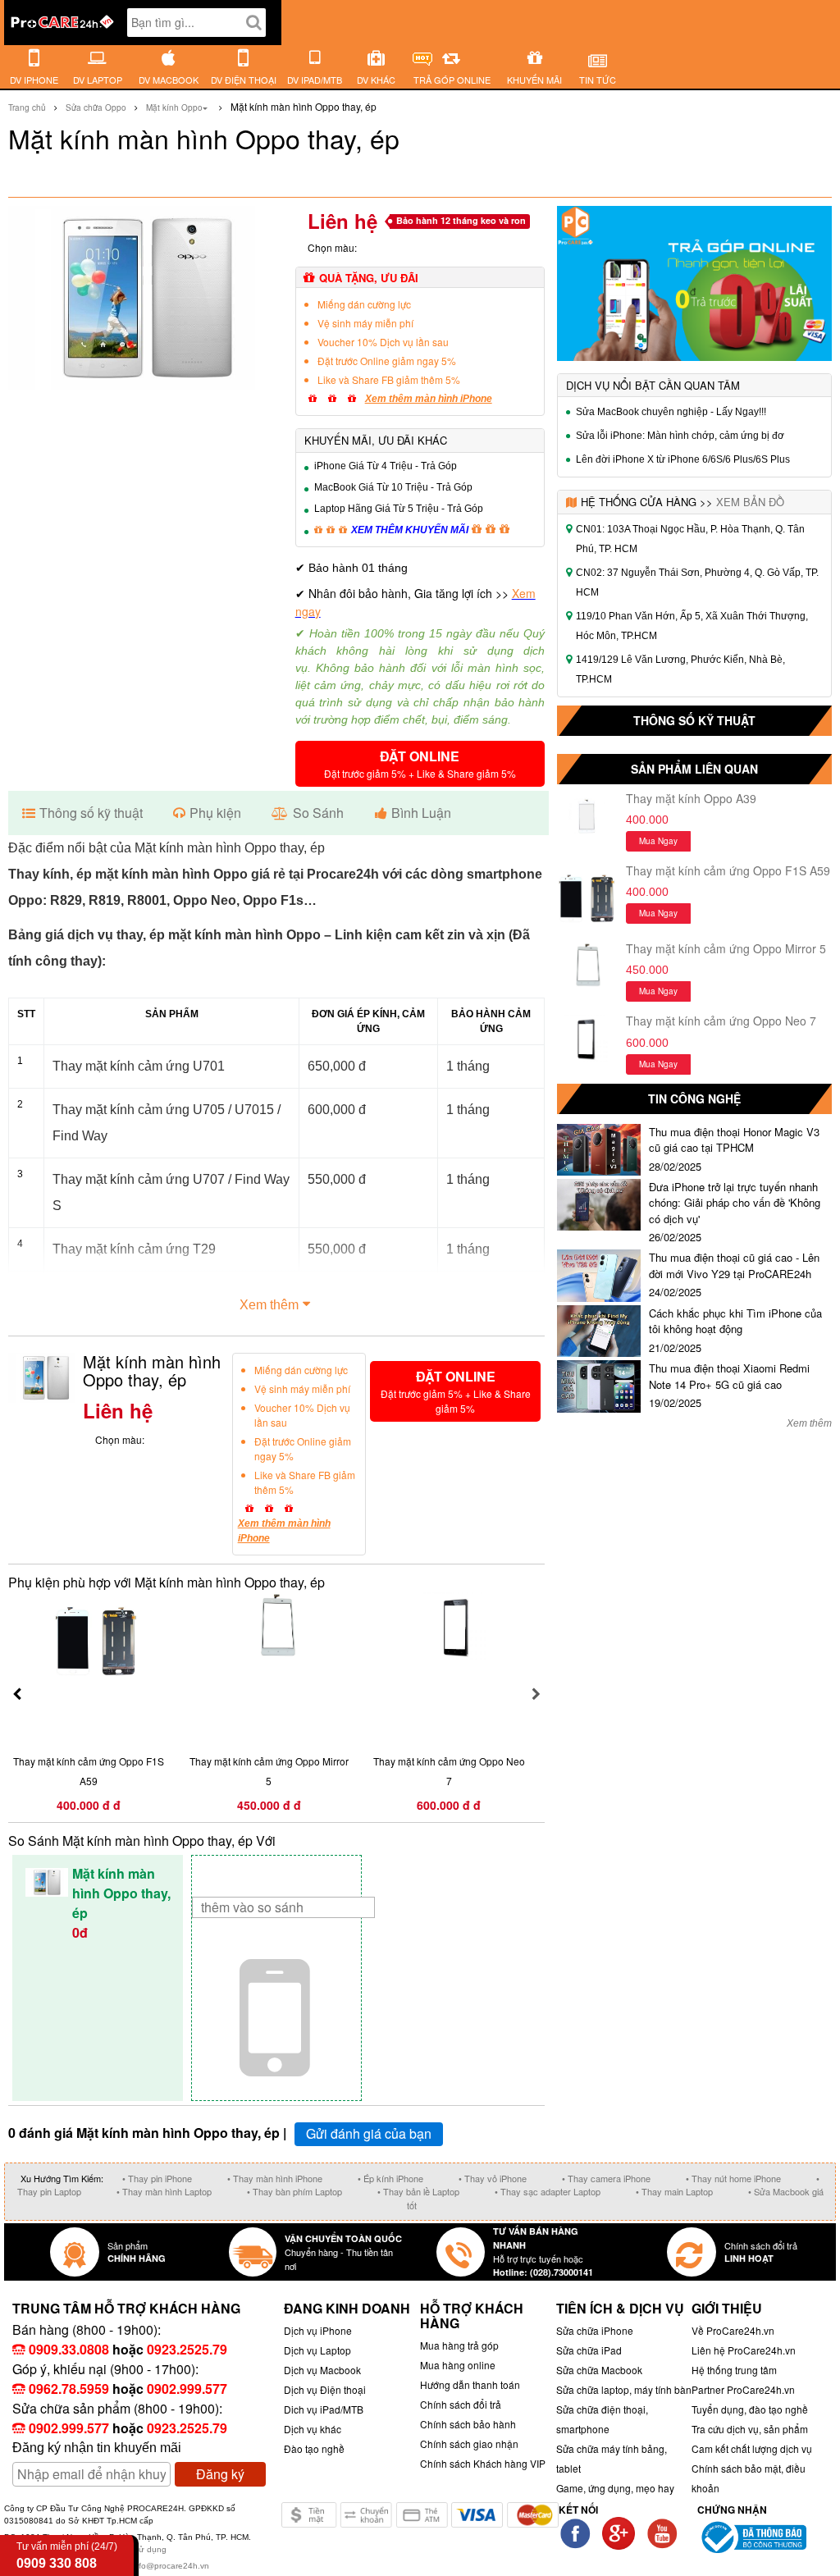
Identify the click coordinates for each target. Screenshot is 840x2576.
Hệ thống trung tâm (734, 2370)
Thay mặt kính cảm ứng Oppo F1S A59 (728, 870)
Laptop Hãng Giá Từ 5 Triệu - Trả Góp (399, 509)
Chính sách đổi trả (461, 2404)
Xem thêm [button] (269, 1305)
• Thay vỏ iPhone (493, 2178)
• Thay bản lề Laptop (418, 2191)
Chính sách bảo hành (468, 2424)
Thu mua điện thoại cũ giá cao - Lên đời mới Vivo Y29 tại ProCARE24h (734, 1265)
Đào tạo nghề (314, 2448)
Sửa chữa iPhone (595, 2330)
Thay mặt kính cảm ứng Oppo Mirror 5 (726, 948)
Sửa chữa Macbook (599, 2370)
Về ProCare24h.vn (733, 2330)
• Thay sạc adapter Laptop (548, 2191)
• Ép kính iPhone (390, 2178)
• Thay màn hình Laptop (164, 2191)
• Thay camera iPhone (606, 2178)
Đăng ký (220, 2474)
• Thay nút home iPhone (733, 2178)
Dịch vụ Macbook (322, 2370)
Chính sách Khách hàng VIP (483, 2463)
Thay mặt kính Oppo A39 (691, 798)
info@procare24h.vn (171, 2566)
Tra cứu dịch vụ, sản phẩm (750, 2429)
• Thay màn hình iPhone (275, 2178)
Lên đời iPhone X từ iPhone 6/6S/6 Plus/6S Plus (683, 459)
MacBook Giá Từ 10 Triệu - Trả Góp (393, 487)
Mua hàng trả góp (459, 2345)
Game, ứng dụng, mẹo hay (615, 2488)
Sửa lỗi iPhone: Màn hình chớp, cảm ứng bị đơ (680, 436)
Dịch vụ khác (313, 2429)
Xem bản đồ (750, 502)
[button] (420, 764)
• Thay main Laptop (674, 2191)
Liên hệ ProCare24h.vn (744, 2350)
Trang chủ (27, 107)
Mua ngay (658, 841)
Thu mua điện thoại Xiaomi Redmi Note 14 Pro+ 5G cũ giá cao (729, 1376)
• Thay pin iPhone (157, 2178)
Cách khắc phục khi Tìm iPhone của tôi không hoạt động (735, 1321)
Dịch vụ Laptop (317, 2350)
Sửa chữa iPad (589, 2350)
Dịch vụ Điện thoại (325, 2389)
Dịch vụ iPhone (318, 2330)
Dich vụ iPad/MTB (324, 2409)
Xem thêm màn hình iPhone (429, 399)
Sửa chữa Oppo (96, 107)
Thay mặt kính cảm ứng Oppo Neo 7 (721, 1021)
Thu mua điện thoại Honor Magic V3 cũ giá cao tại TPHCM (734, 1140)
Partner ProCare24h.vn (743, 2389)
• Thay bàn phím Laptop (294, 2191)
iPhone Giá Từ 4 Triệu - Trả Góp (386, 466)
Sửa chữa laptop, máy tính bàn (624, 2389)
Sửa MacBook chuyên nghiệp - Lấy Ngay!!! (671, 412)
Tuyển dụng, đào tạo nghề (750, 2409)
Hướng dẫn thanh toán (470, 2384)
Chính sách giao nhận (469, 2444)
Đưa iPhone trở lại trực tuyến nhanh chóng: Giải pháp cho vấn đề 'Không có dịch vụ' (735, 1203)
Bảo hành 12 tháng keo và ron (461, 220)
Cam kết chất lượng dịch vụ (752, 2448)
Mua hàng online (458, 2365)
